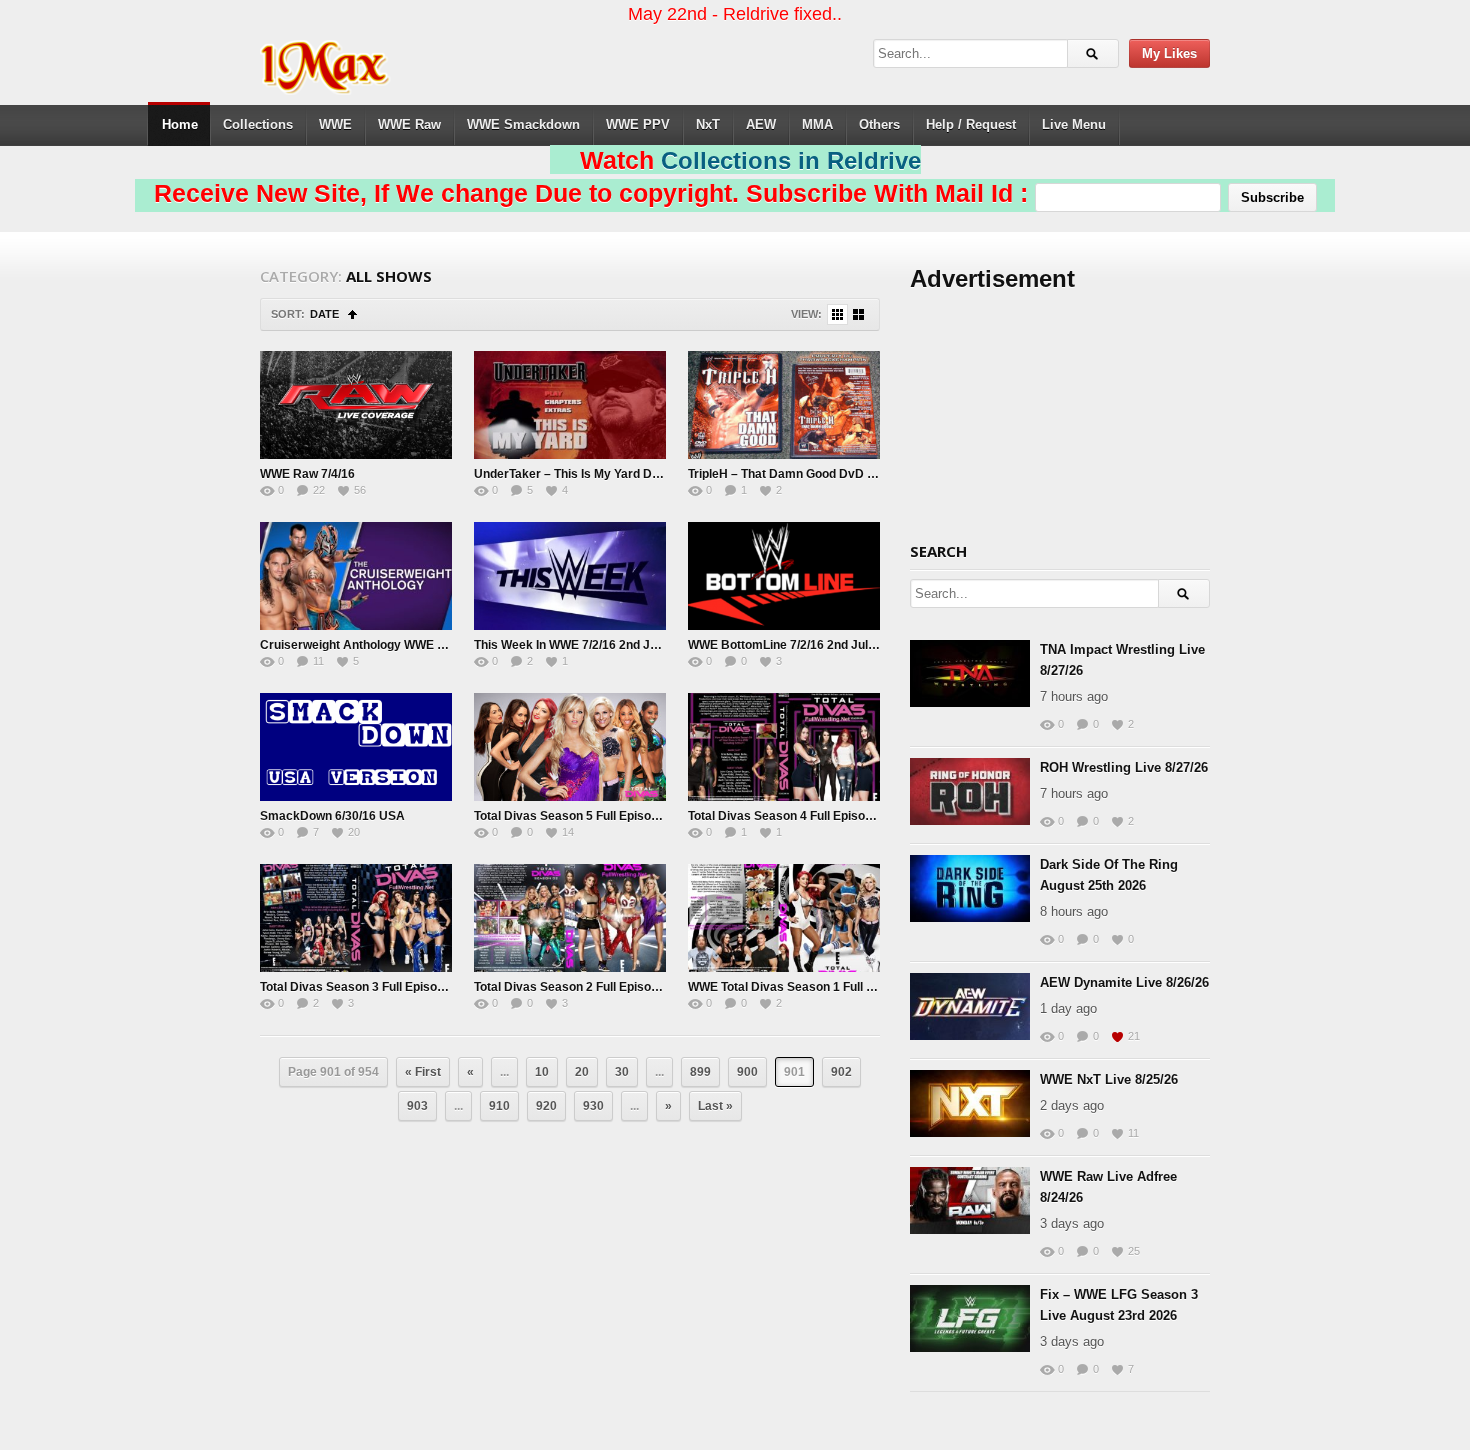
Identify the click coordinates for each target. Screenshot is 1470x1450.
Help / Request (971, 124)
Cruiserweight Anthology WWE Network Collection (402, 645)
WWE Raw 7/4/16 (307, 474)
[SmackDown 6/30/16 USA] (356, 747)
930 (593, 1106)
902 (841, 1072)
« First (423, 1072)
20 (582, 1072)
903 (417, 1106)
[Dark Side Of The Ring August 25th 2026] (970, 888)
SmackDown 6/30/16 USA (332, 816)
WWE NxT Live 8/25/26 (1109, 1079)
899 (700, 1072)
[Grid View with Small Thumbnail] (837, 314)
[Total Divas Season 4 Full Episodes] (784, 747)
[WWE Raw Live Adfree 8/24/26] (970, 1200)
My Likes (1169, 53)
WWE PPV (638, 124)
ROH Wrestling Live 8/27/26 (1124, 767)
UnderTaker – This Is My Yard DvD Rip (582, 474)
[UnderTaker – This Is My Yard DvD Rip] (570, 405)
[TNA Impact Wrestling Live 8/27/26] (970, 673)
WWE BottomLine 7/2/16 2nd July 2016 (797, 645)
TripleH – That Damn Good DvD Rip (787, 474)
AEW (761, 124)
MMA (817, 124)
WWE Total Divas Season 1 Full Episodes (803, 987)
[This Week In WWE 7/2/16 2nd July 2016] (570, 576)
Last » (715, 1106)
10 (542, 1072)
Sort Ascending (352, 314)
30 (622, 1072)
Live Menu (1074, 124)
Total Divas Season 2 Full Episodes (573, 987)
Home (180, 124)
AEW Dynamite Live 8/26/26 (1124, 982)
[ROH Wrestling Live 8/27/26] (970, 791)
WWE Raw (409, 124)
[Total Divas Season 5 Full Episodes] (570, 747)
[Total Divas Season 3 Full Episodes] (356, 918)
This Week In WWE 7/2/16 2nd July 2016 (586, 645)
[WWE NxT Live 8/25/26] (970, 1103)
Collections (258, 124)
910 (499, 1106)
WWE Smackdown (523, 124)
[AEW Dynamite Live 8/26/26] (970, 1006)
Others (879, 124)
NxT (708, 124)
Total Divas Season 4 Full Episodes (787, 816)
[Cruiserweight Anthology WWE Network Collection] (356, 576)
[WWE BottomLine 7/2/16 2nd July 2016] (784, 576)
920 (546, 1106)
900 (747, 1072)
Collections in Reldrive (791, 160)
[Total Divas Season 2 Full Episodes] (570, 918)
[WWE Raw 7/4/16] (356, 405)
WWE (335, 124)
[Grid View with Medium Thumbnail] (858, 314)
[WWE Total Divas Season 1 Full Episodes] (784, 918)
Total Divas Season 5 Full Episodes (573, 816)
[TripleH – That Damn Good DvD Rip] (784, 405)
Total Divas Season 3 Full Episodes (359, 987)
